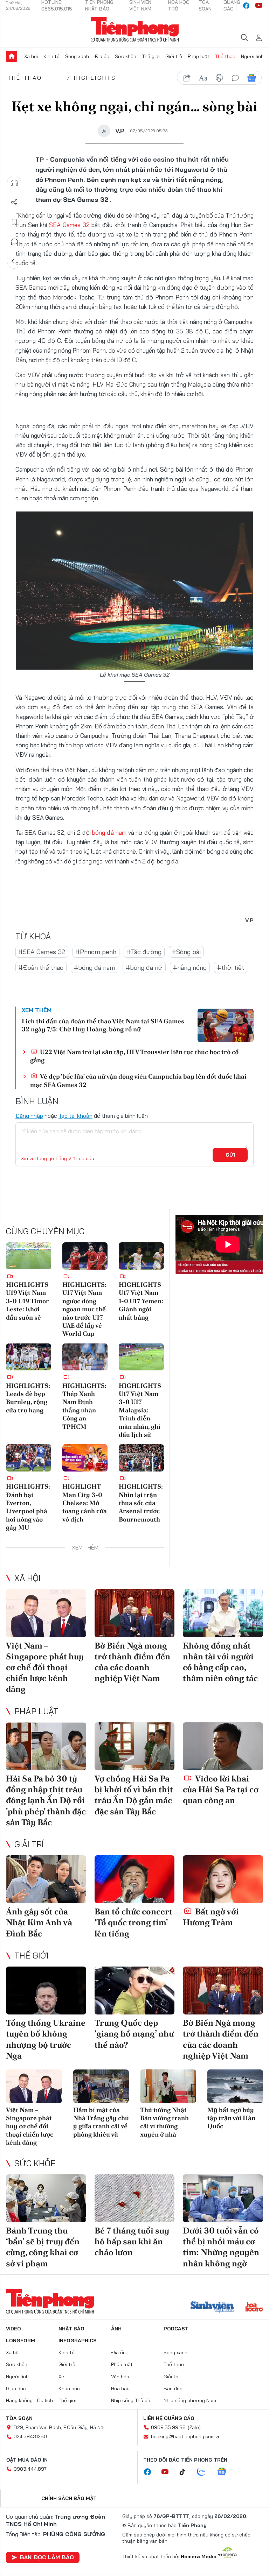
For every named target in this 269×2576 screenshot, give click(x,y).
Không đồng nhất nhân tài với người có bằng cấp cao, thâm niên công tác (220, 1662)
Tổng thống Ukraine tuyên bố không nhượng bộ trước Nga (46, 2039)
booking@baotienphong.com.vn (186, 2436)
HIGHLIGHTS (95, 78)
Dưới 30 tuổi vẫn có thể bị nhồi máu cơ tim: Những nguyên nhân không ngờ (221, 2247)
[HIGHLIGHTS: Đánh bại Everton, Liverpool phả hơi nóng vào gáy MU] (29, 1458)
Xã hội (31, 56)
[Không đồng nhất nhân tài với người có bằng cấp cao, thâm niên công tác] (223, 1613)
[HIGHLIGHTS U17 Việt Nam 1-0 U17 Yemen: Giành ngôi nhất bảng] (141, 1256)
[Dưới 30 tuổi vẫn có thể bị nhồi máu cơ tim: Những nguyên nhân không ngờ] (223, 2198)
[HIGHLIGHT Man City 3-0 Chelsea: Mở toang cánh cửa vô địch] (85, 1458)
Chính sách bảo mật (69, 2498)
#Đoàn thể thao (41, 968)
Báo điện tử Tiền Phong (135, 29)
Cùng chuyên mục (45, 1231)
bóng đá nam (109, 832)
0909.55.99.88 (168, 2427)
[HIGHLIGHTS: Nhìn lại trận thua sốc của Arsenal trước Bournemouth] (141, 1458)
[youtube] (259, 6)
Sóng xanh (77, 56)
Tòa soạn (19, 2418)
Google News (251, 78)
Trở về (14, 261)
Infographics (78, 2341)
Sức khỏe (126, 56)
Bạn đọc (173, 2388)
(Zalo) (194, 2427)
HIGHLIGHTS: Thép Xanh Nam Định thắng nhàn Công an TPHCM (84, 1406)
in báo (219, 78)
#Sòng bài (186, 952)
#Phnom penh (96, 952)
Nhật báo (71, 2329)
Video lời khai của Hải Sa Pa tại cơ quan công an (221, 1789)
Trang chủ (12, 56)
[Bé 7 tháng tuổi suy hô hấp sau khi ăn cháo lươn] (135, 2198)
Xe (61, 2377)
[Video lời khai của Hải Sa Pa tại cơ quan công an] (223, 1746)
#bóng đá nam (95, 968)
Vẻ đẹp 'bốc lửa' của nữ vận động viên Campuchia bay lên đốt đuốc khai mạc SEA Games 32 (138, 1080)
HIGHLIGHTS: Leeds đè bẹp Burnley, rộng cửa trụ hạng (28, 1398)
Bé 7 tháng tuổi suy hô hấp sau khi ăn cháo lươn (132, 2241)
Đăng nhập (29, 1116)
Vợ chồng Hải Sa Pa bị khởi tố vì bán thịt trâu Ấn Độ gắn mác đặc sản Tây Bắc (134, 1795)
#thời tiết (231, 968)
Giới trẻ (174, 56)
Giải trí (29, 1844)
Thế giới (151, 56)
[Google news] (225, 2472)
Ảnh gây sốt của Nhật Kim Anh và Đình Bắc (39, 1922)
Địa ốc (102, 56)
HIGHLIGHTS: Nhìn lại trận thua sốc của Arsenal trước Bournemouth (141, 1503)
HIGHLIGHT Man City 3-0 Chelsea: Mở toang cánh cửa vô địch (85, 1503)
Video (13, 2329)
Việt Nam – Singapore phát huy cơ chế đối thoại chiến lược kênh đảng (45, 1667)
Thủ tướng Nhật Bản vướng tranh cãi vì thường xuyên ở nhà (164, 2122)
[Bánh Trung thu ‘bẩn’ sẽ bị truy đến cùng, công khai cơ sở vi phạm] (46, 2198)
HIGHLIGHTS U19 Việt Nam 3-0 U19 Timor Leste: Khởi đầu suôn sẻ (27, 1301)
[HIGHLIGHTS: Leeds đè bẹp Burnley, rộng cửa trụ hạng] (29, 1357)
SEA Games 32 (69, 225)
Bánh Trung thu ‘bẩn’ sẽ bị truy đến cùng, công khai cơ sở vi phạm (43, 2247)
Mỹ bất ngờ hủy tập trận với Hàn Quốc (231, 2118)
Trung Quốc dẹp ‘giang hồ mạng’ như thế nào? (134, 2034)
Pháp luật (199, 56)
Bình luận (14, 242)
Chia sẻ (14, 203)
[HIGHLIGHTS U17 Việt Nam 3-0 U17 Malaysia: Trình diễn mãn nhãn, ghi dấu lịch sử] (141, 1357)
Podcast (176, 2329)
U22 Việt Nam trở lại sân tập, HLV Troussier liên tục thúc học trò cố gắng (134, 1056)
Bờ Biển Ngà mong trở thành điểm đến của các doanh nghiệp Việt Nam (132, 1662)
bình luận (235, 78)
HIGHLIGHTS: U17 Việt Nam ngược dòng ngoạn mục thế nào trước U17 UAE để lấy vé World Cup (84, 1309)
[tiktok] (186, 2472)
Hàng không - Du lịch (29, 2400)
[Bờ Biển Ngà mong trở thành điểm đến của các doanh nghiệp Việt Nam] (135, 1613)
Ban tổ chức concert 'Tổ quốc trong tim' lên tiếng (133, 1922)
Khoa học (69, 2388)
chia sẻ (187, 78)
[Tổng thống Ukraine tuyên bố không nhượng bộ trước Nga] (46, 1991)
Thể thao (225, 56)
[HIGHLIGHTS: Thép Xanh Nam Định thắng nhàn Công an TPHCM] (85, 1357)
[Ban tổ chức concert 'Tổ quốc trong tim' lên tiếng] (135, 1879)
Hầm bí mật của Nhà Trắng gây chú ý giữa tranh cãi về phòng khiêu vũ (101, 2122)
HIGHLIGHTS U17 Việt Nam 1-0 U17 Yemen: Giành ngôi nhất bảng (141, 1301)
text (203, 78)
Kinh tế (51, 56)
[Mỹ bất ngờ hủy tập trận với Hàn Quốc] (235, 2086)
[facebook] (246, 6)
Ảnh (116, 2329)
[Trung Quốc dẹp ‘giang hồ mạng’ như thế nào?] (135, 1991)
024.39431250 (30, 2436)
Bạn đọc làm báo (47, 2557)
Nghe (14, 183)
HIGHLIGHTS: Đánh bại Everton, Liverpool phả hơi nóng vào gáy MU (28, 1507)
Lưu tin (14, 222)
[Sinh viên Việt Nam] (212, 2308)
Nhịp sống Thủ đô (131, 2400)
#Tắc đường (144, 952)
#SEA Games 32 (42, 952)
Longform (20, 2341)
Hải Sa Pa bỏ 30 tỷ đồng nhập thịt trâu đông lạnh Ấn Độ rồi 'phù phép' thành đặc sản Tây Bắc (46, 1800)
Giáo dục (16, 2388)
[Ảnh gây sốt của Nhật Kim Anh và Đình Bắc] (46, 1879)
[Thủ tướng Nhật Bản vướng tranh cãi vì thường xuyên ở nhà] (168, 2086)
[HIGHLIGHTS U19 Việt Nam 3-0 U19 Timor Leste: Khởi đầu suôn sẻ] (29, 1256)
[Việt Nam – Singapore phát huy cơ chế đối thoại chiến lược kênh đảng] (46, 1613)
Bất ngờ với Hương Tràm (211, 1917)
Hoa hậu (120, 2388)
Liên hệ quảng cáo (169, 2418)
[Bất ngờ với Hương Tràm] (223, 1879)
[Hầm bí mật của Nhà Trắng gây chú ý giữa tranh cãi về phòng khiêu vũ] (101, 2086)
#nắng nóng (190, 968)
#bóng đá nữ (144, 968)
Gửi (230, 1155)
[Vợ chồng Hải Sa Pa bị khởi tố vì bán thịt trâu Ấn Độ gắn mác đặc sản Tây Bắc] (135, 1746)
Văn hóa (120, 2377)
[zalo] (205, 2472)
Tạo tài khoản (75, 1116)
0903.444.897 (30, 2469)
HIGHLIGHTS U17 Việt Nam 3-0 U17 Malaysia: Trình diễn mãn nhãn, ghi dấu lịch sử (140, 1410)
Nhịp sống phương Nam (190, 2400)
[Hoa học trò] (254, 2308)
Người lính (252, 56)
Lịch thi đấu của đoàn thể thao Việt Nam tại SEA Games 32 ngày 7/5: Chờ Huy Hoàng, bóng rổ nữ (103, 1025)
